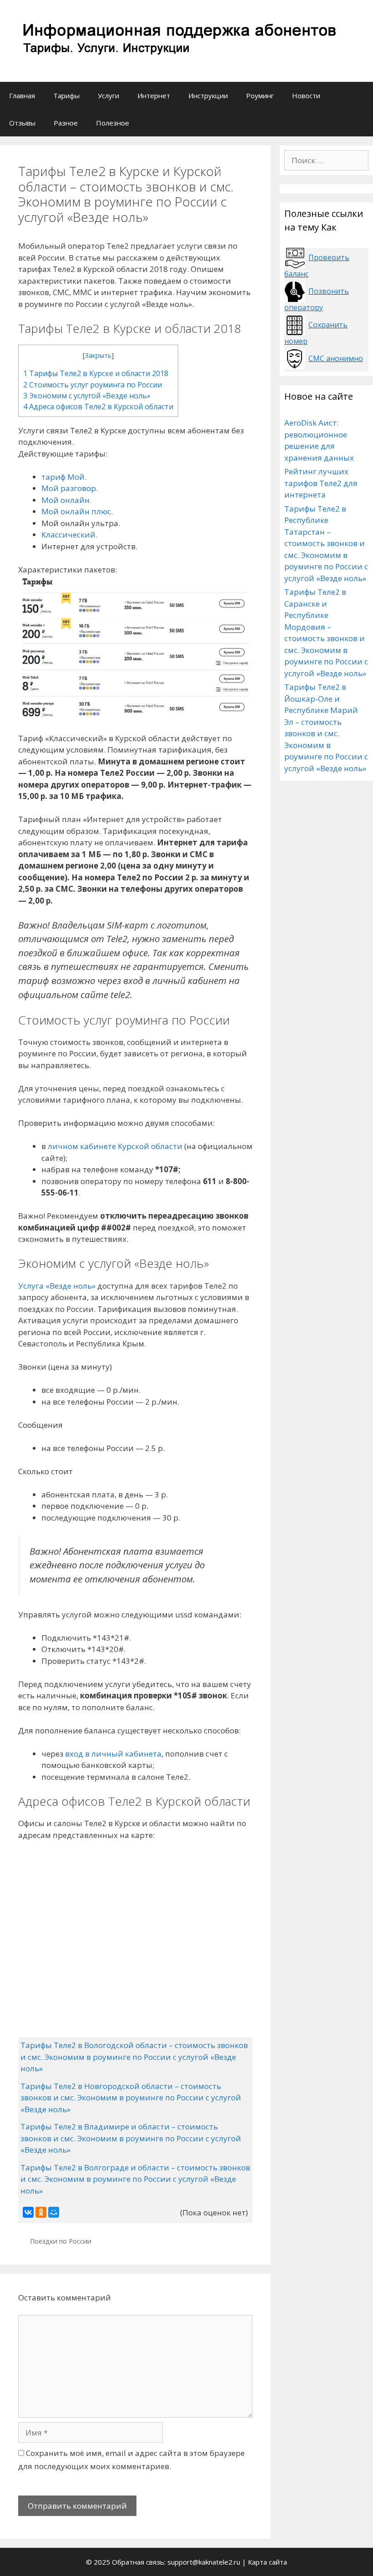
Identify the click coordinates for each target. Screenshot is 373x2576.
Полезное (113, 123)
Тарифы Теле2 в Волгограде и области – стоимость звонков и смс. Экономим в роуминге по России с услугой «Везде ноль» (135, 2179)
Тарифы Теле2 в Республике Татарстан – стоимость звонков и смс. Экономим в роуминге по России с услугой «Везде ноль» (326, 543)
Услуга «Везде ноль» (57, 1286)
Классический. (69, 535)
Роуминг (260, 95)
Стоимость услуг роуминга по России (93, 385)
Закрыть (98, 355)
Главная (22, 95)
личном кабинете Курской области (115, 1146)
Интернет (154, 95)
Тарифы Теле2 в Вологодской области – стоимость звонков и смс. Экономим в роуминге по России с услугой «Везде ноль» (134, 2057)
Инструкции (208, 95)
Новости (306, 95)
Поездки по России (61, 2241)
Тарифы (66, 95)
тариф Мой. (64, 477)
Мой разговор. (70, 488)
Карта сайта (267, 2562)
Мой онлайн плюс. (77, 511)
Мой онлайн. (66, 500)
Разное (66, 123)
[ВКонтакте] (28, 2212)
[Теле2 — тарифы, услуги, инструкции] (177, 40)
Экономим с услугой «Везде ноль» (87, 396)
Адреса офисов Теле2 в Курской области (98, 407)
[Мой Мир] (54, 2212)
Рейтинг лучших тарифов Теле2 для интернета (321, 483)
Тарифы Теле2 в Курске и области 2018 (96, 373)
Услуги (108, 95)
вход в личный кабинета (113, 1754)
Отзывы (22, 123)
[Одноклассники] (41, 2212)
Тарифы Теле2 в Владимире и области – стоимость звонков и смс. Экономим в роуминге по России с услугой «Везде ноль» (131, 2138)
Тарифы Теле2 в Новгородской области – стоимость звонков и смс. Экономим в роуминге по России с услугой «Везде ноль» (131, 2098)
